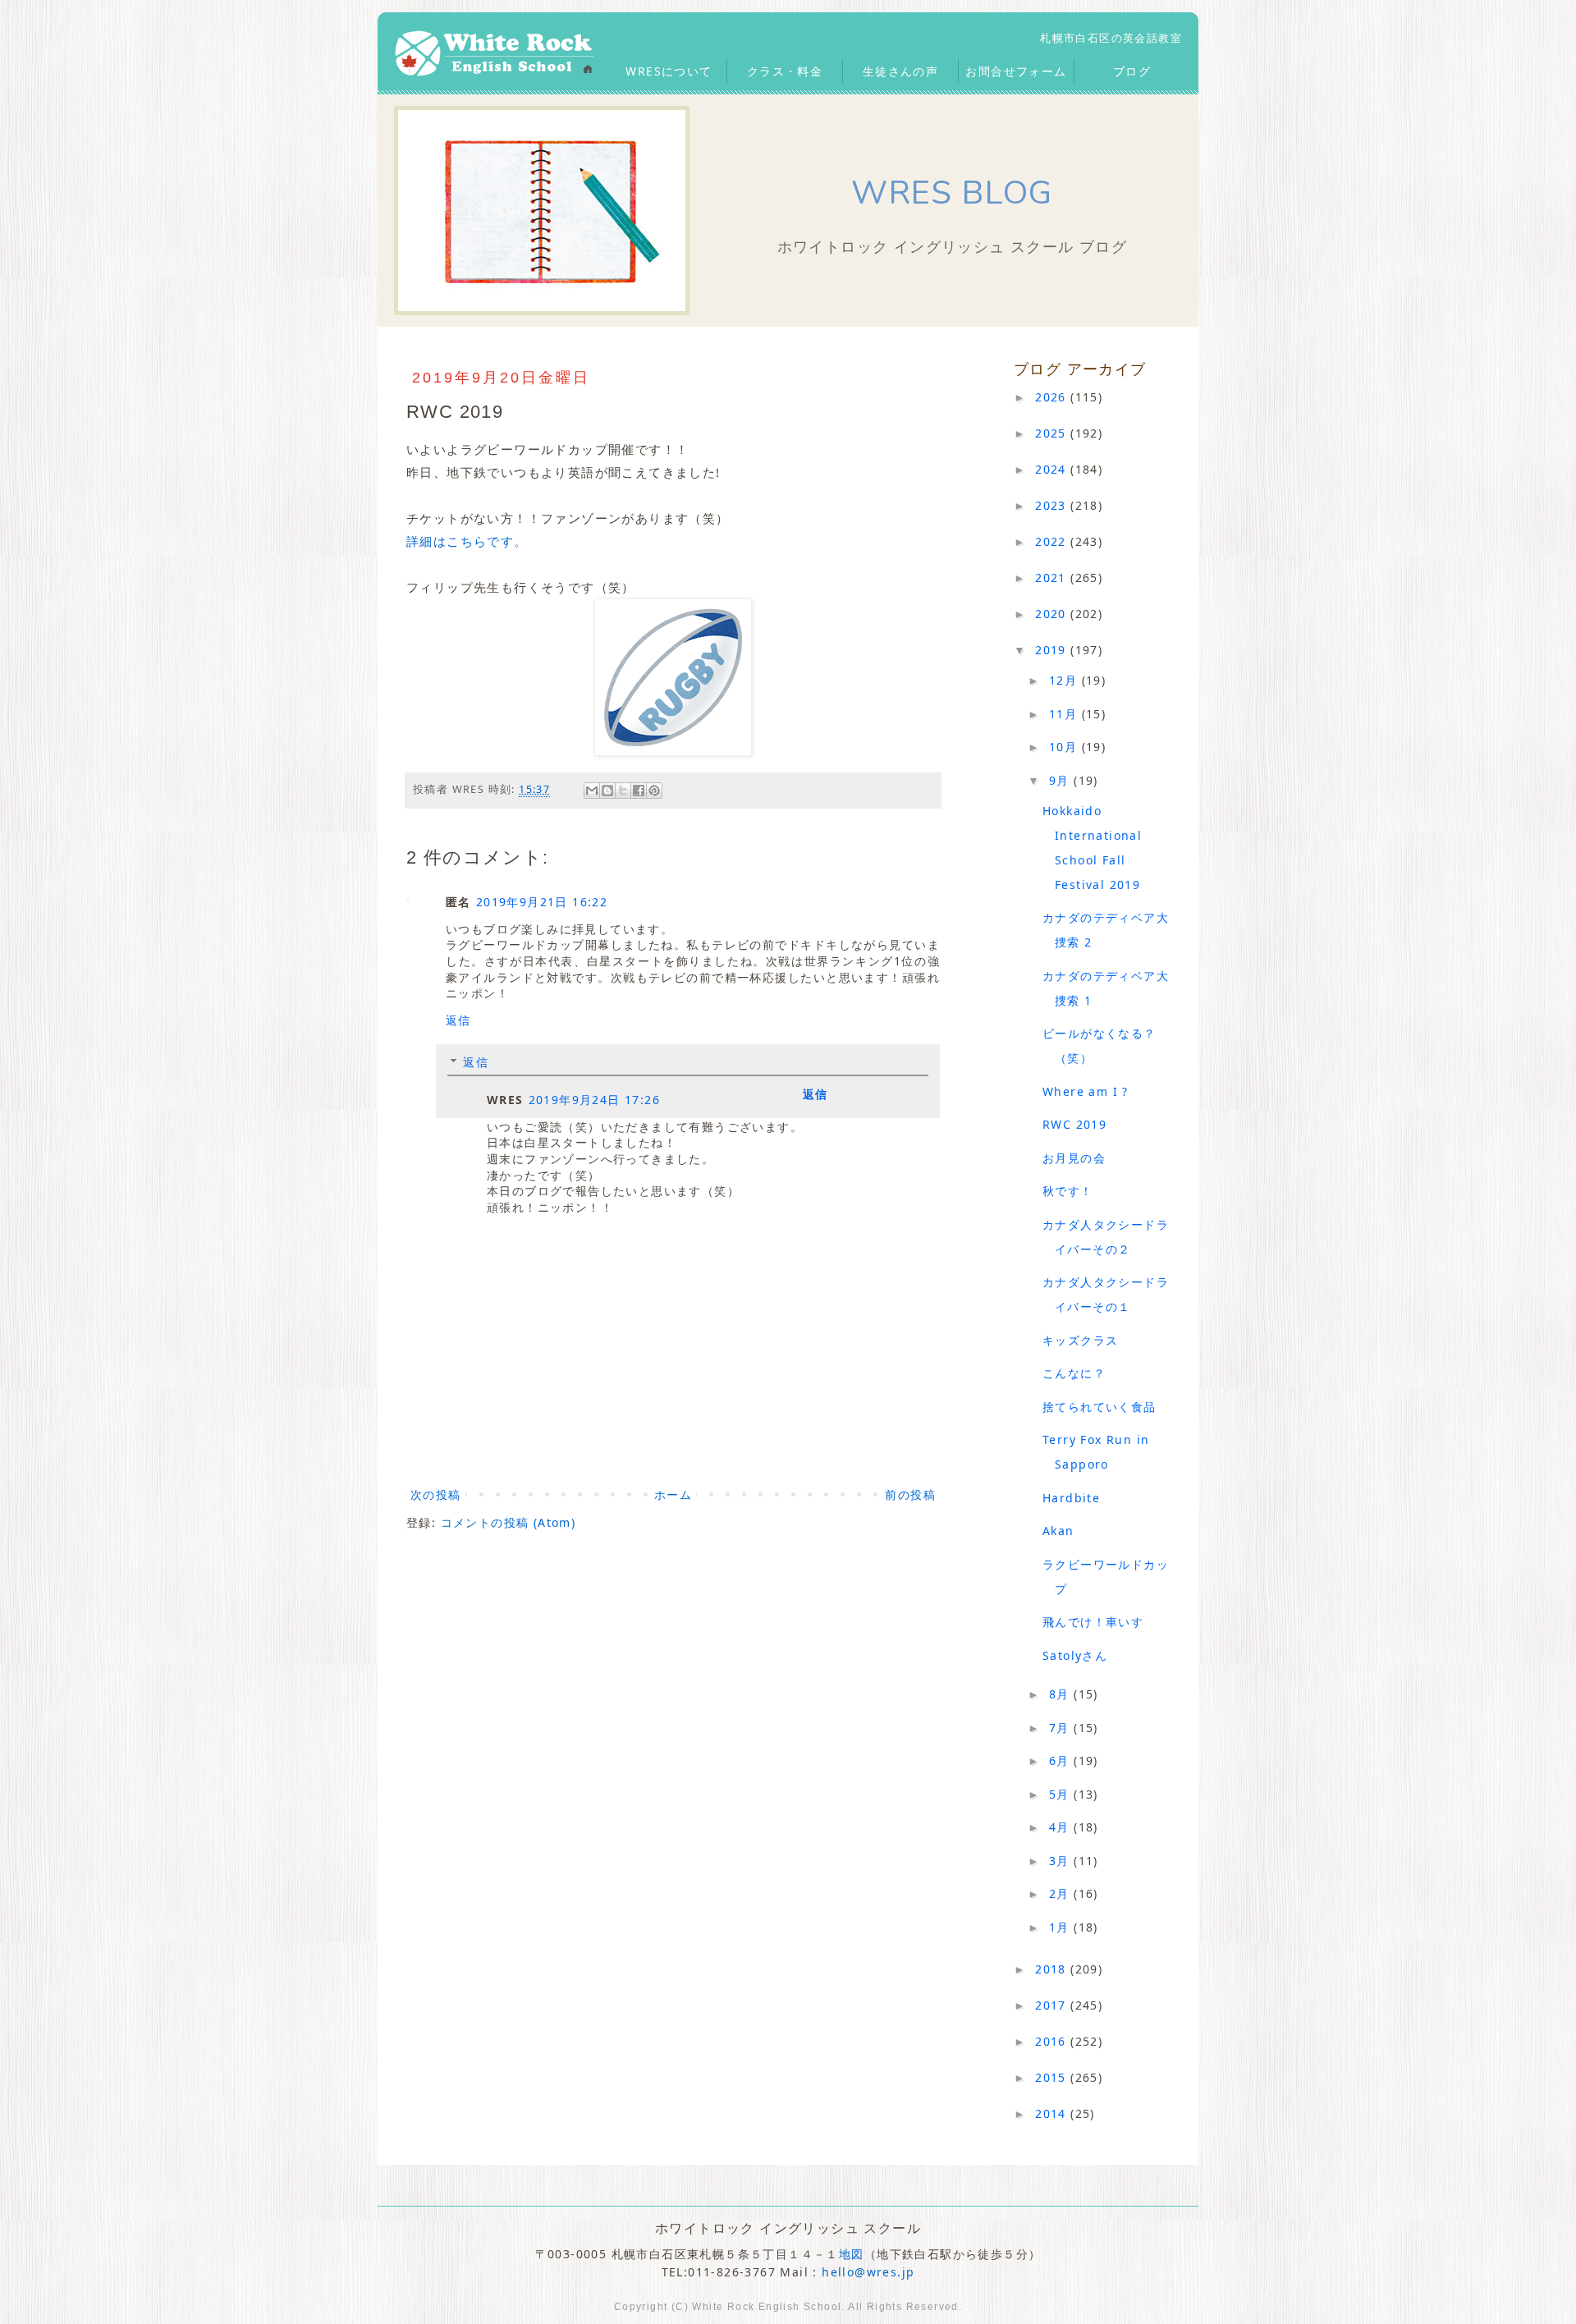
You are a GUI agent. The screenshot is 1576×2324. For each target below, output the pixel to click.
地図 (852, 2254)
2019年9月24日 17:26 (594, 1100)
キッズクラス (1080, 1340)
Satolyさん (1075, 1655)
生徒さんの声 (900, 71)
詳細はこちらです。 (467, 541)
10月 (1065, 747)
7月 (1061, 1728)
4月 (1061, 1827)
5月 (1061, 1794)
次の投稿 (436, 1494)
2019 (1053, 650)
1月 (1061, 1927)
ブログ (1132, 71)
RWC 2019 (1074, 1124)
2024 (1053, 469)
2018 (1053, 1969)
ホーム (673, 1494)
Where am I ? (1086, 1091)
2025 (1053, 433)
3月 (1061, 1861)
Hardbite (1071, 1498)
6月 (1061, 1760)
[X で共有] (623, 791)
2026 (1053, 397)
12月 (1065, 680)
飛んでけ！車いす (1093, 1622)
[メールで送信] (592, 791)
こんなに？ (1074, 1373)
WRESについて (669, 71)
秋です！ (1068, 1191)
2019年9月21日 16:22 (542, 902)
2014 (1053, 2113)
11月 (1065, 714)
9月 (1061, 780)
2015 (1053, 2077)
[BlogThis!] (607, 791)
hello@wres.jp (868, 2272)
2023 (1053, 505)
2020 (1053, 614)
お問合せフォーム (1016, 71)
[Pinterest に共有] (654, 791)
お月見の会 (1074, 1158)
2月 (1061, 1893)
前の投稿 (910, 1494)
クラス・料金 (785, 71)
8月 (1061, 1694)
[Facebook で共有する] (639, 791)
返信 (458, 1020)
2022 (1053, 541)
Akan (1058, 1531)
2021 (1053, 578)
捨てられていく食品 (1100, 1407)
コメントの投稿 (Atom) (509, 1522)
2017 (1053, 2005)
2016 (1053, 2041)
